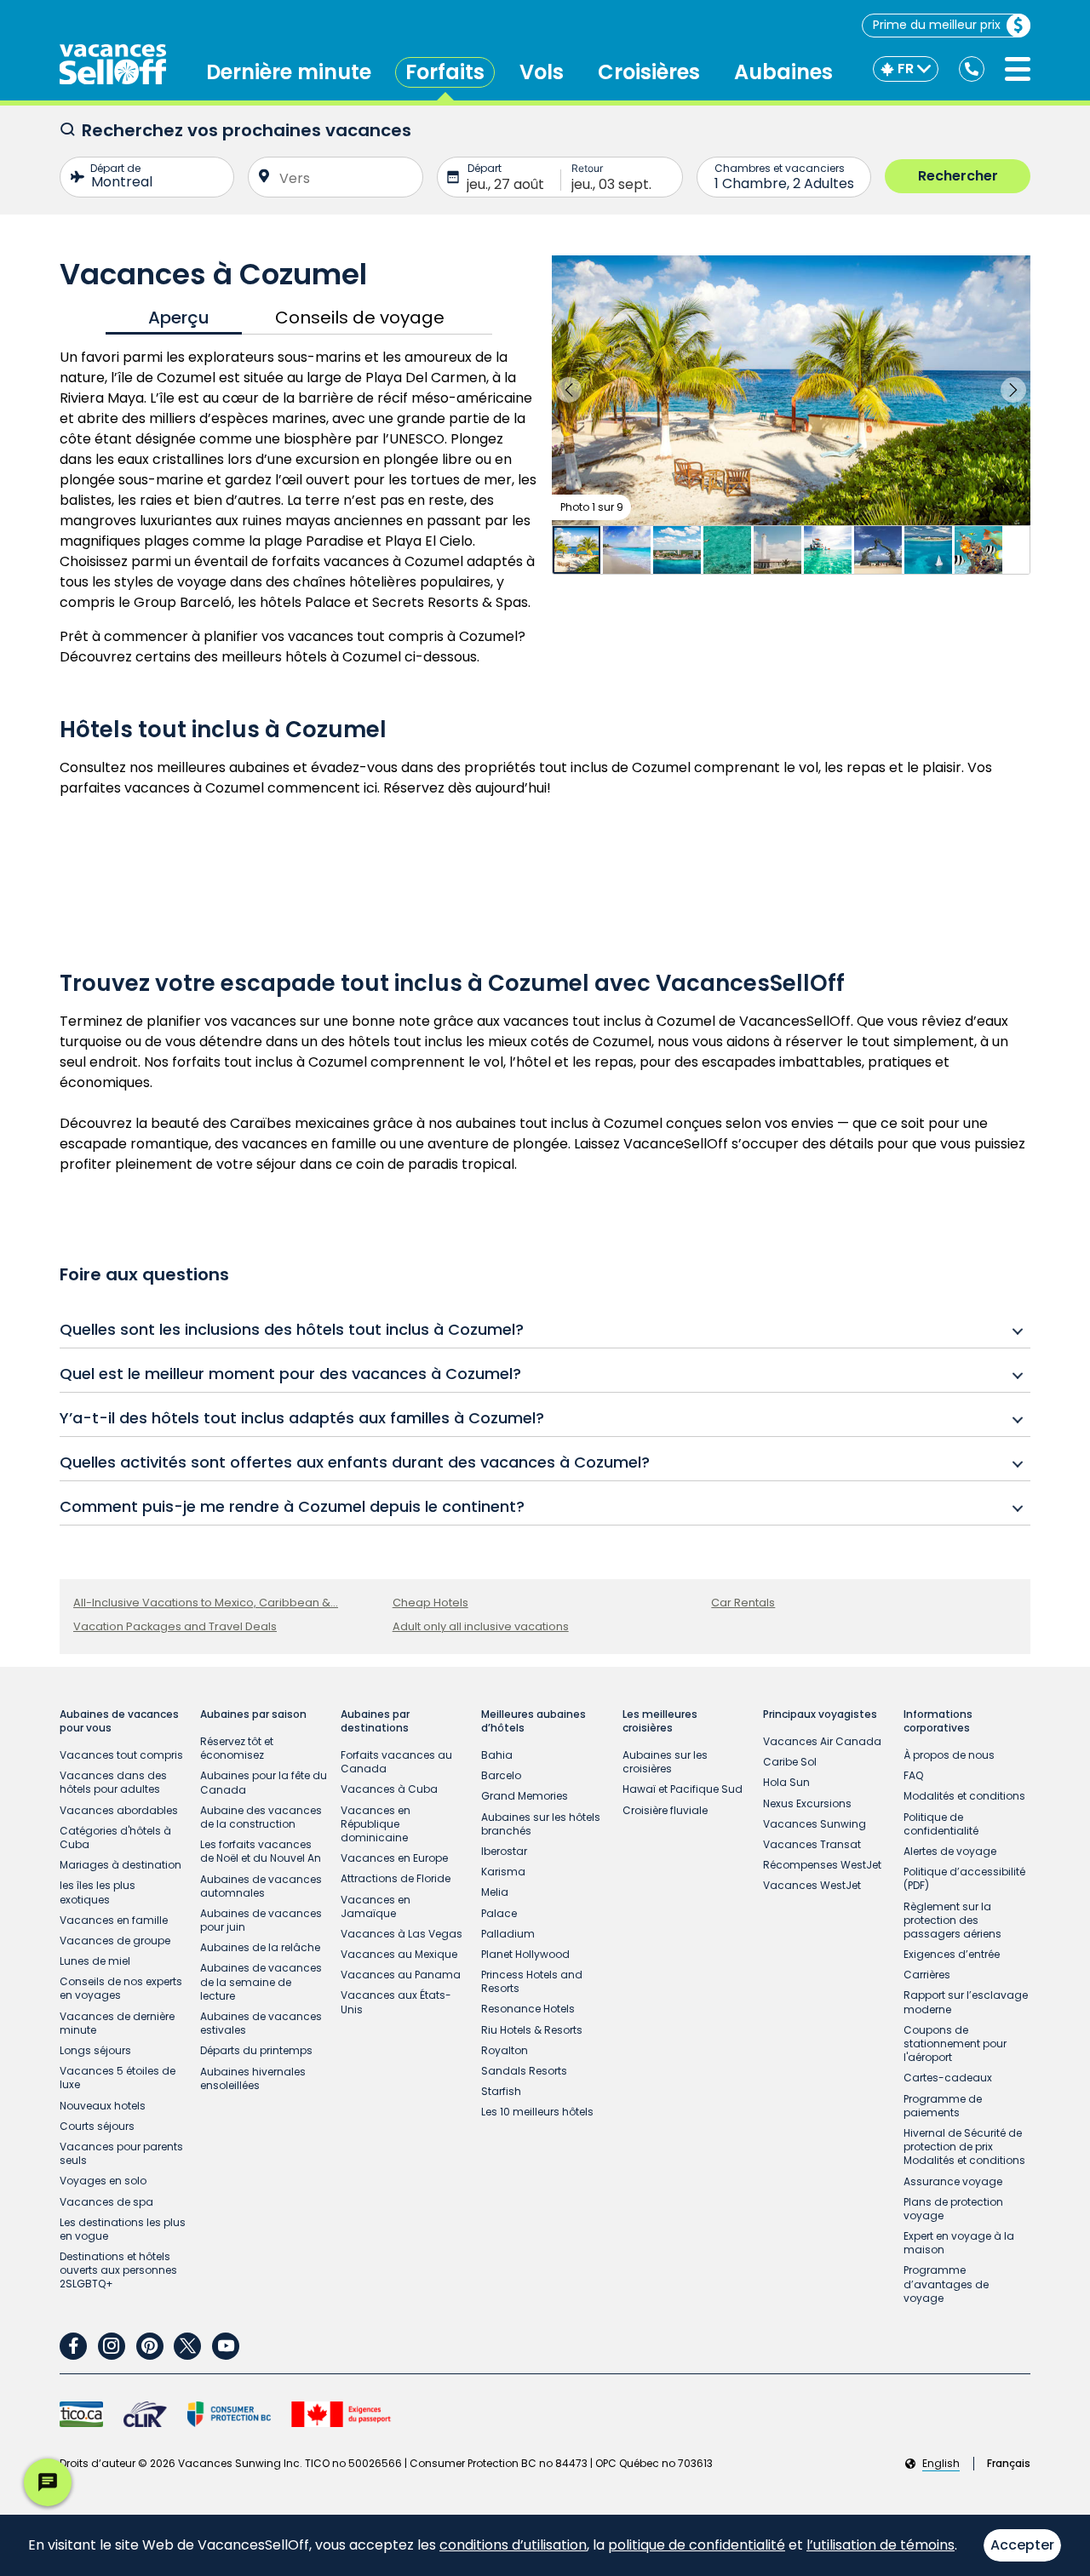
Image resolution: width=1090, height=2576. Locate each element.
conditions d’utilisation (513, 2545)
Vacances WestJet (812, 1885)
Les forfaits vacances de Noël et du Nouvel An (261, 1851)
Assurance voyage (953, 2181)
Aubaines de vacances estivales (261, 2023)
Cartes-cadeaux (948, 2078)
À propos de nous (949, 1755)
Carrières (927, 1975)
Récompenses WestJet (822, 1865)
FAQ (913, 1775)
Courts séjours (97, 2126)
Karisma (503, 1872)
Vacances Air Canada (822, 1741)
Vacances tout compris (121, 1755)
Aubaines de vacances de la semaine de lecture (261, 1981)
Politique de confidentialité (941, 1824)
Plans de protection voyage (953, 2209)
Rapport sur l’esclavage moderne (966, 2002)
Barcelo (501, 1775)
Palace (499, 1913)
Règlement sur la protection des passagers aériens (952, 1920)
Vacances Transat (812, 1844)
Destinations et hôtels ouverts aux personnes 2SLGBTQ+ (118, 2270)
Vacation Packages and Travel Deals (175, 1626)
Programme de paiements (943, 2106)
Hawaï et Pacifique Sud (683, 1789)
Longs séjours (95, 2050)
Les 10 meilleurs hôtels (537, 2112)
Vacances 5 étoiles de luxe (118, 2078)
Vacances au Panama (401, 1975)
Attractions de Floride (396, 1878)
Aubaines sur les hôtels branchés (541, 1824)
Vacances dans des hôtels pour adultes (113, 1782)
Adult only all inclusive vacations (481, 1626)
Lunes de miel (95, 1961)
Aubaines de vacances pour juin (261, 1920)
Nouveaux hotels (103, 2106)
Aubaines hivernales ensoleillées (253, 2078)
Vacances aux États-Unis (396, 2002)
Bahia (497, 1755)
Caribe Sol (790, 1762)
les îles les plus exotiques (98, 1892)
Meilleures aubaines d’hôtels (534, 1721)
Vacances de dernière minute (117, 2023)
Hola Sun (786, 1782)
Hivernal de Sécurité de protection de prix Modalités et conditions (964, 2147)
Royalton (505, 2050)
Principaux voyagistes (820, 1714)
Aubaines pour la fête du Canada (264, 1782)
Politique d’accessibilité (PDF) (964, 1878)
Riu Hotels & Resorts (532, 2030)
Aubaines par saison (253, 1714)
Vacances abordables (119, 1810)
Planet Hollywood (525, 1954)
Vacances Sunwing (815, 1824)
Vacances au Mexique (399, 1954)
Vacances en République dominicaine (376, 1824)
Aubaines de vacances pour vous (119, 1721)
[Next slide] (1013, 390)
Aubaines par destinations (375, 1721)
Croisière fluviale (665, 1810)
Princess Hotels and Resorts (532, 1981)
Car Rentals (743, 1603)
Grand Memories (525, 1796)
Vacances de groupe (115, 1941)
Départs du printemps (256, 2050)
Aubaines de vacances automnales (261, 1886)
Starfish (501, 2091)
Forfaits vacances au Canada (396, 1762)
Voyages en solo (103, 2181)
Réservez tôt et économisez (237, 1748)
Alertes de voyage (950, 1851)
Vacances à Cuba (389, 1789)
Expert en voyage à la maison (959, 2243)
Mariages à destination (120, 1865)
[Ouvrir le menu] (1018, 69)
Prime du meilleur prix (937, 25)
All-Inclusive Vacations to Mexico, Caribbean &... (206, 1603)
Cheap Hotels (430, 1603)
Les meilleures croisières (660, 1721)
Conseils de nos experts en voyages (121, 1988)
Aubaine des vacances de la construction (261, 1817)
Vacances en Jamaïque (376, 1906)
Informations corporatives (938, 1721)
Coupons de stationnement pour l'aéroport (955, 2044)
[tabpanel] (299, 507)
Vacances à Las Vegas (402, 1934)
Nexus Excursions (807, 1803)
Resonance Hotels (528, 2009)
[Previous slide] (569, 390)
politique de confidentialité (697, 2545)
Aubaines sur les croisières (665, 1762)
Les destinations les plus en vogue (123, 2229)
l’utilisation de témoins (881, 2545)
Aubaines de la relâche (260, 1947)
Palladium (508, 1934)
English (941, 2464)
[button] (791, 390)
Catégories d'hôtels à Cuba (115, 1838)
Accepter (1022, 2545)
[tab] (174, 318)
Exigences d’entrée (952, 1954)
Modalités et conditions (964, 1796)
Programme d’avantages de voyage (946, 2284)
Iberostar (504, 1851)
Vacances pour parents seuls (121, 2153)
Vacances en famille (114, 1920)
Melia (495, 1892)
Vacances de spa (106, 2202)
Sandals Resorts (524, 2071)
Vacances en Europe (394, 1858)
